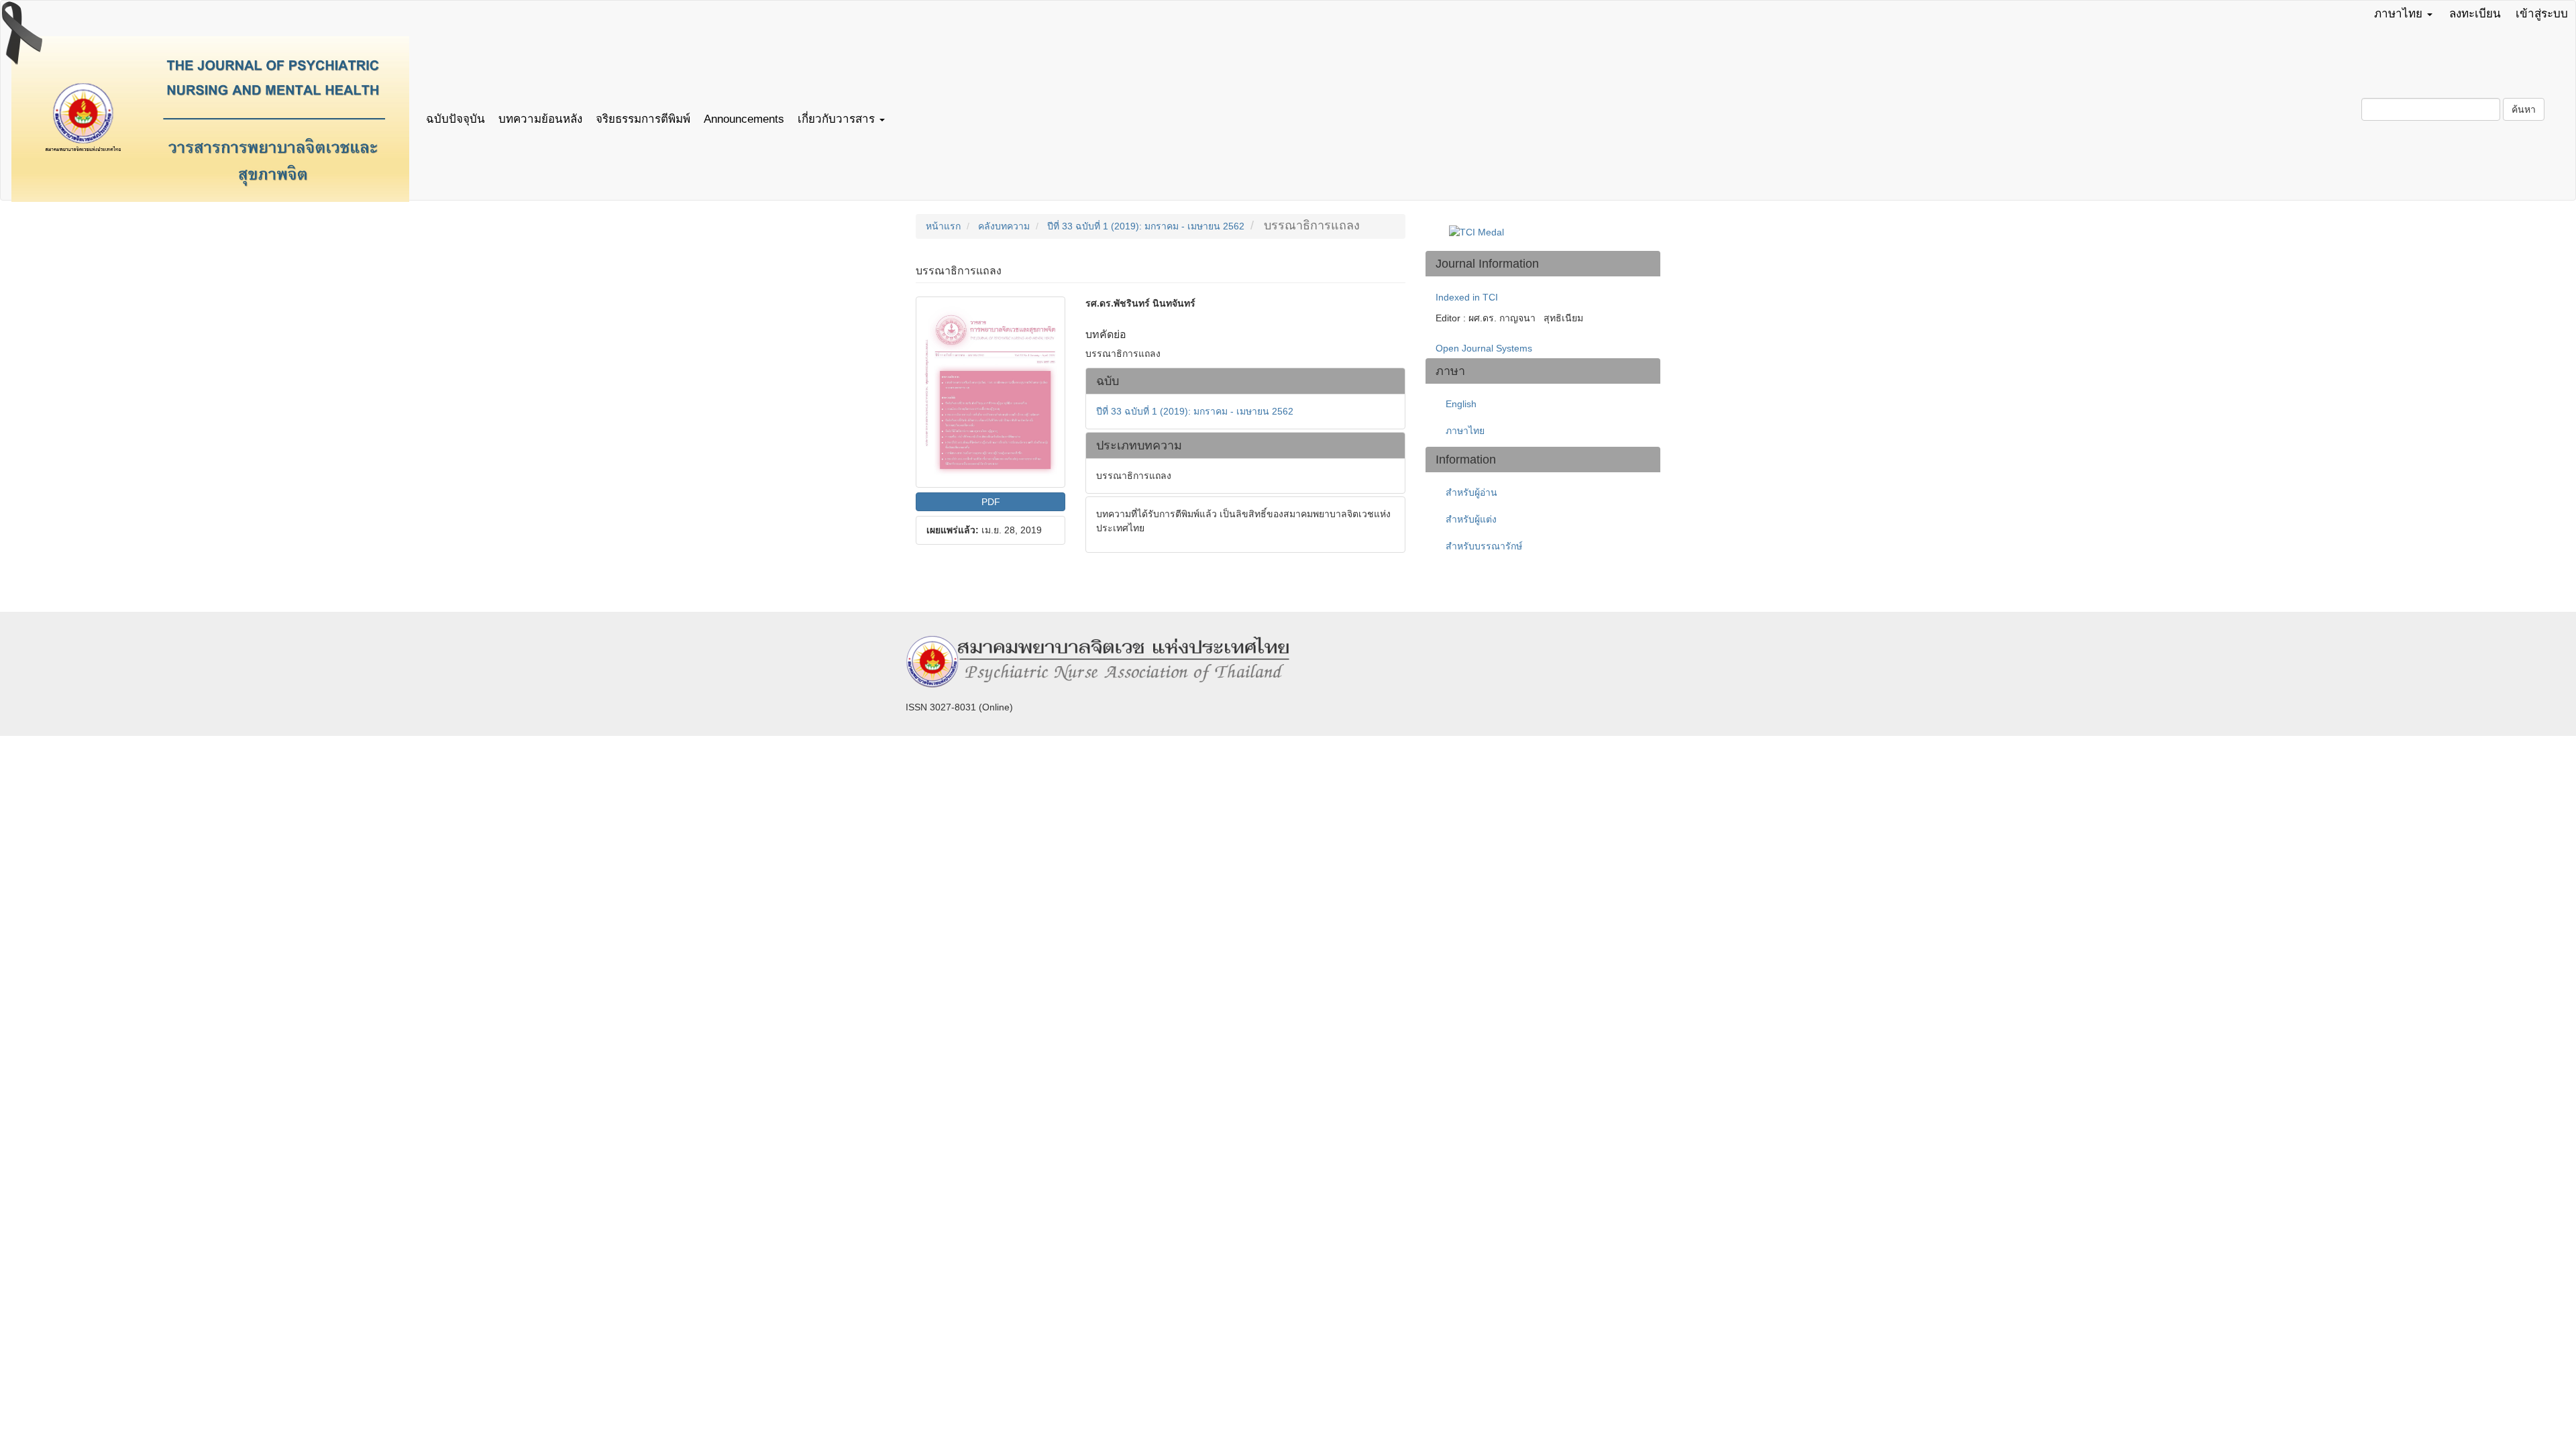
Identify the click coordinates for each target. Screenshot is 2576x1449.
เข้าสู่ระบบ (2542, 14)
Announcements (744, 119)
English (1461, 404)
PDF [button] (991, 502)
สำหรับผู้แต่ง (1471, 519)
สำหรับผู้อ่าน (1471, 492)
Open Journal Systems (1484, 348)
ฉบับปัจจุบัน (455, 119)
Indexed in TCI (1467, 297)
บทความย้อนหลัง (540, 119)
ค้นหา (2524, 109)
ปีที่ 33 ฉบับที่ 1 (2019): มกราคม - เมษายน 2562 (1146, 226)
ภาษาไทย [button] (2400, 14)
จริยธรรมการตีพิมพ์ (643, 119)
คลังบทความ (1004, 226)
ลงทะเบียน (2475, 14)
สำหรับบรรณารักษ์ (1484, 546)
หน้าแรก (943, 226)
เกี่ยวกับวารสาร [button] (838, 119)
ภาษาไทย (1465, 431)
